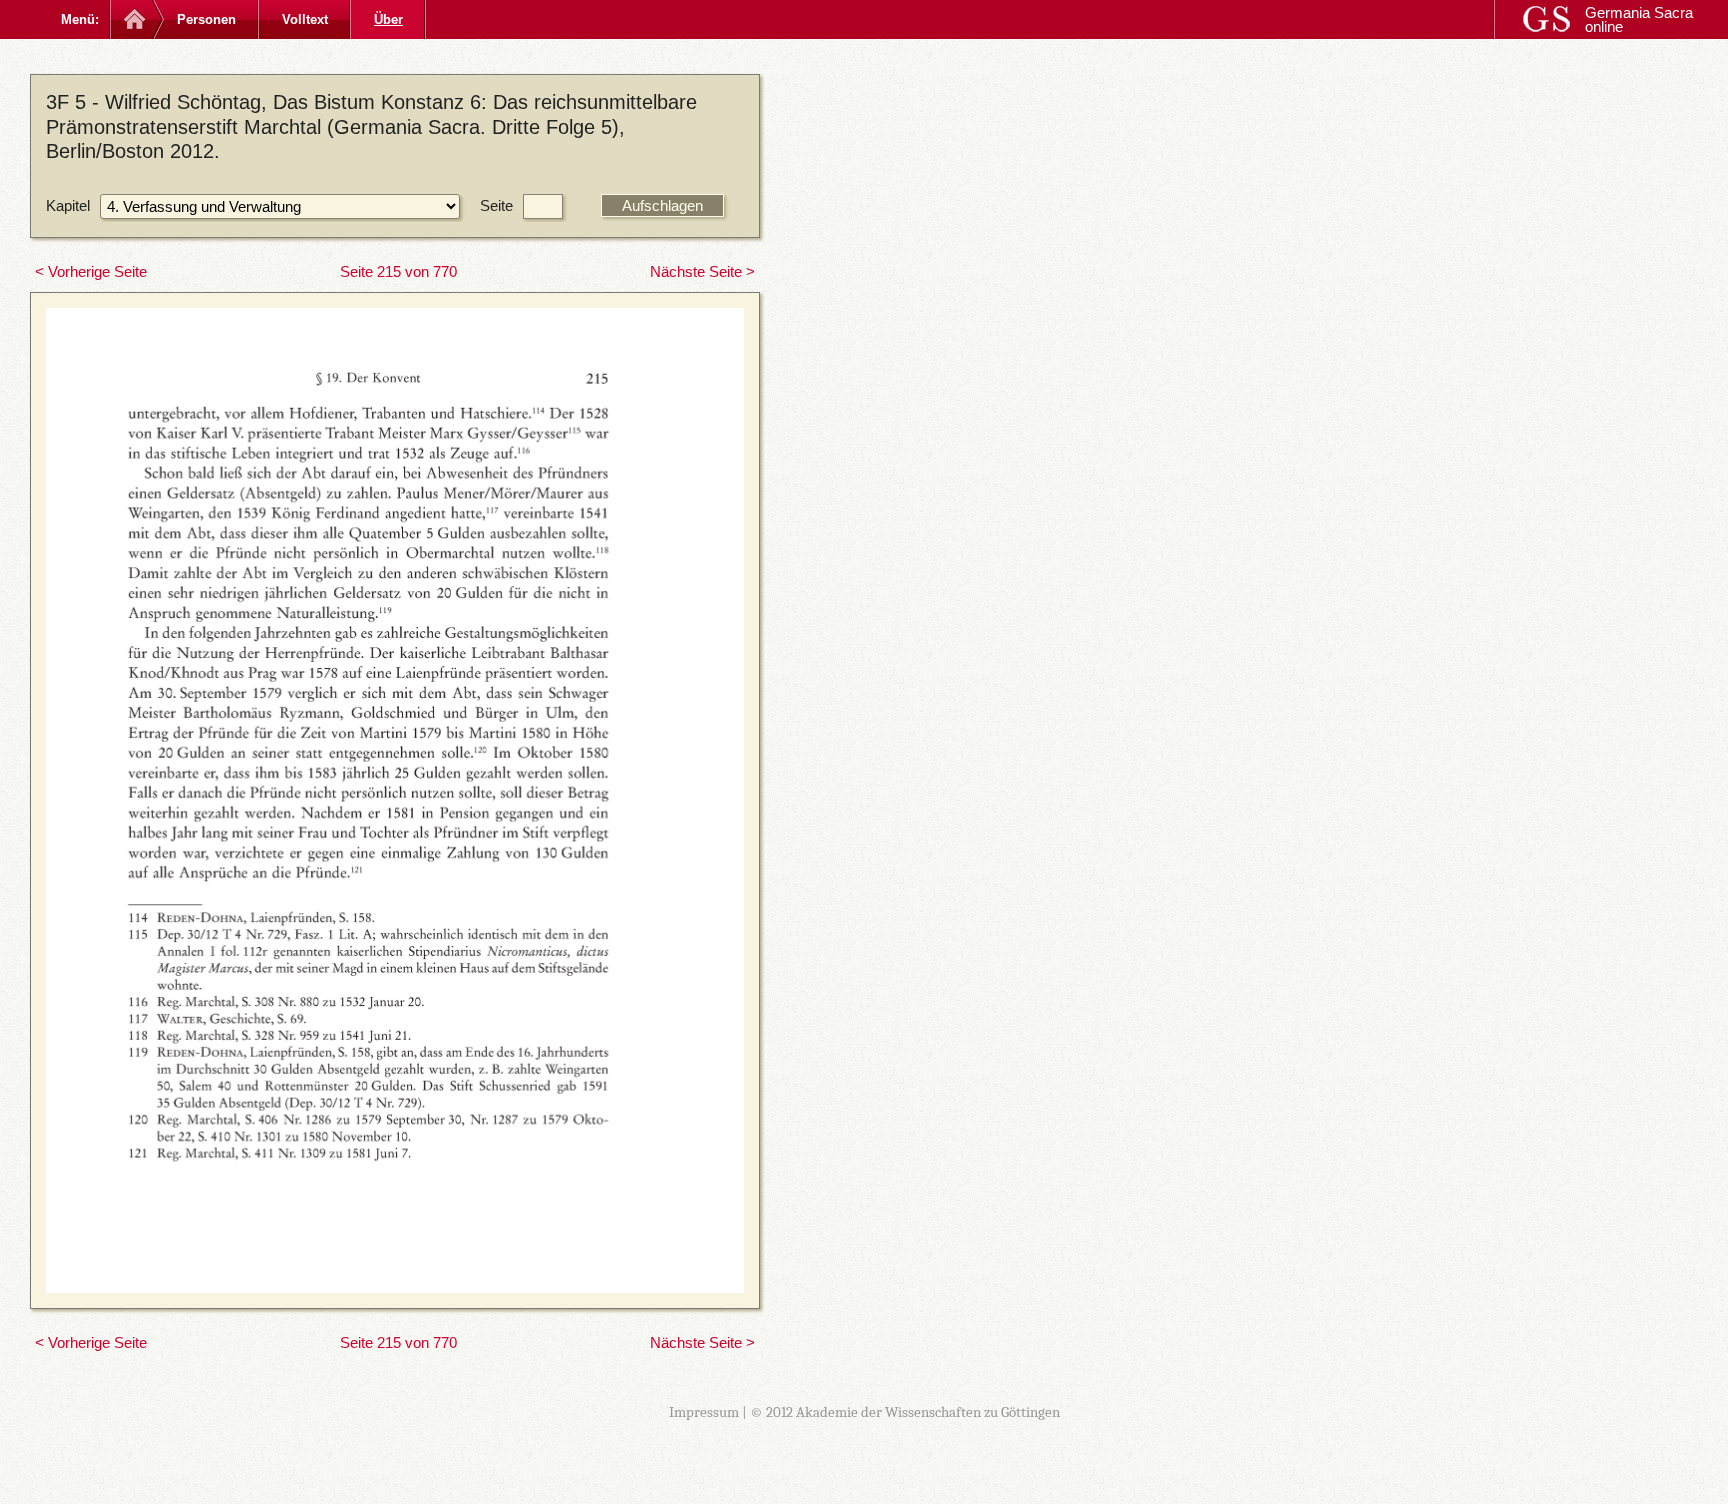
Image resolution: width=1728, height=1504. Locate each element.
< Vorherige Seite (91, 271)
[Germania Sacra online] (132, 19)
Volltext (305, 19)
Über (388, 19)
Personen (206, 19)
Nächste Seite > (702, 271)
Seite (496, 205)
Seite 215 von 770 (398, 271)
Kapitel (68, 205)
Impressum (704, 1412)
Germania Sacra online (1639, 19)
